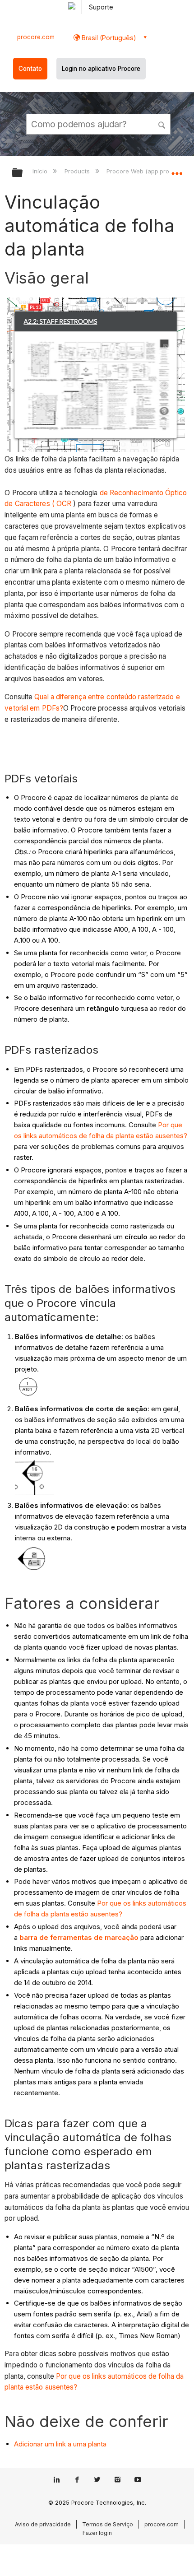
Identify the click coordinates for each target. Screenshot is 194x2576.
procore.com (36, 37)
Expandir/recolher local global (177, 170)
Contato (30, 69)
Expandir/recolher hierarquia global (23, 173)
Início (41, 171)
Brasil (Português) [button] (108, 38)
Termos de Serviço (108, 2524)
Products (78, 171)
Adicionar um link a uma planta (60, 2444)
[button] (162, 124)
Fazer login (97, 2533)
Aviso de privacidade (43, 2524)
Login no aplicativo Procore (101, 69)
